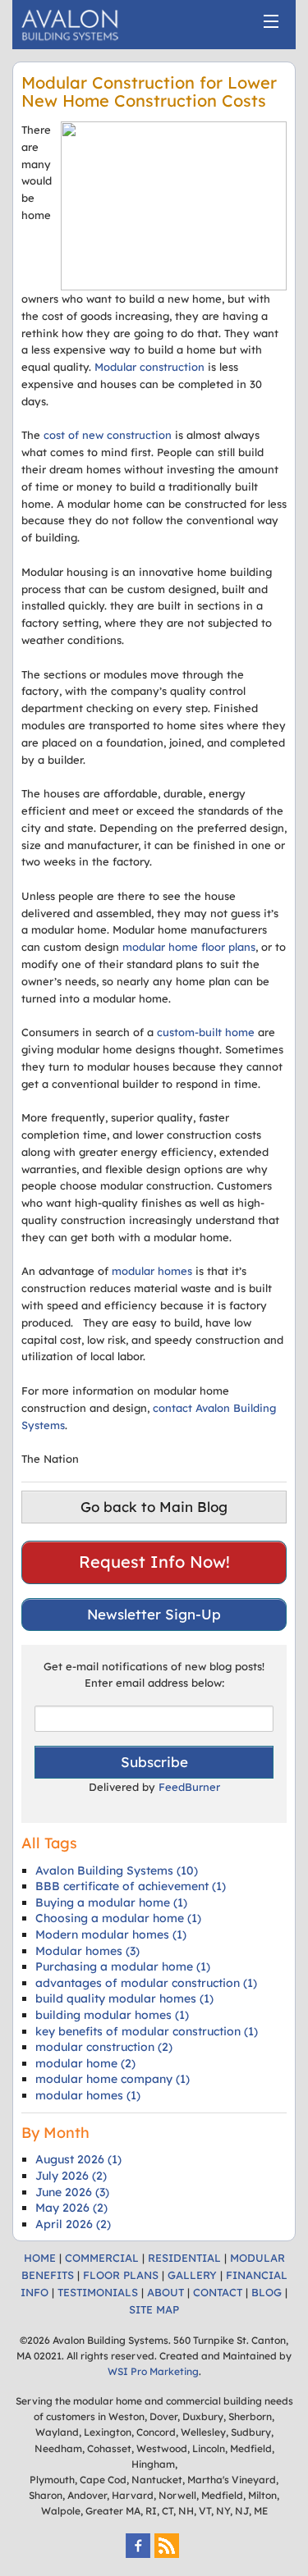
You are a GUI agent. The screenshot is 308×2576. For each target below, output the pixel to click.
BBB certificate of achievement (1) (131, 1886)
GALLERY (192, 2275)
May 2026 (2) (71, 2208)
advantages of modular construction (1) (146, 1983)
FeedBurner (189, 1787)
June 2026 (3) (72, 2192)
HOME (40, 2258)
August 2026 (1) (78, 2159)
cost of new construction (108, 435)
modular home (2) (85, 2063)
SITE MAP (154, 2309)
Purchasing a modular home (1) (123, 1966)
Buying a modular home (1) (111, 1902)
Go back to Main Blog (154, 1507)
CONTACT (218, 2292)
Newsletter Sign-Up (154, 1614)
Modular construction (149, 367)
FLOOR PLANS (121, 2275)
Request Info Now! (154, 1562)
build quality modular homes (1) (124, 1998)
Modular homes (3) (87, 1951)
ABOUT (165, 2292)
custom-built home (206, 1032)
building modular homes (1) (112, 2015)
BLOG (267, 2292)
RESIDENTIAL (184, 2258)
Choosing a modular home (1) (118, 1918)
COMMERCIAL (102, 2258)
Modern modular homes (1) (111, 1934)
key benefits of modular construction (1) (147, 2031)
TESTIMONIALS (98, 2292)
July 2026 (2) (71, 2176)
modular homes (152, 1271)
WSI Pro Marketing (153, 2371)
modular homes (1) (88, 2095)
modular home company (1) (113, 2079)
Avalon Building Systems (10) (117, 1870)
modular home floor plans (189, 947)
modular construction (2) (104, 2047)
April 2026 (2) (73, 2224)
